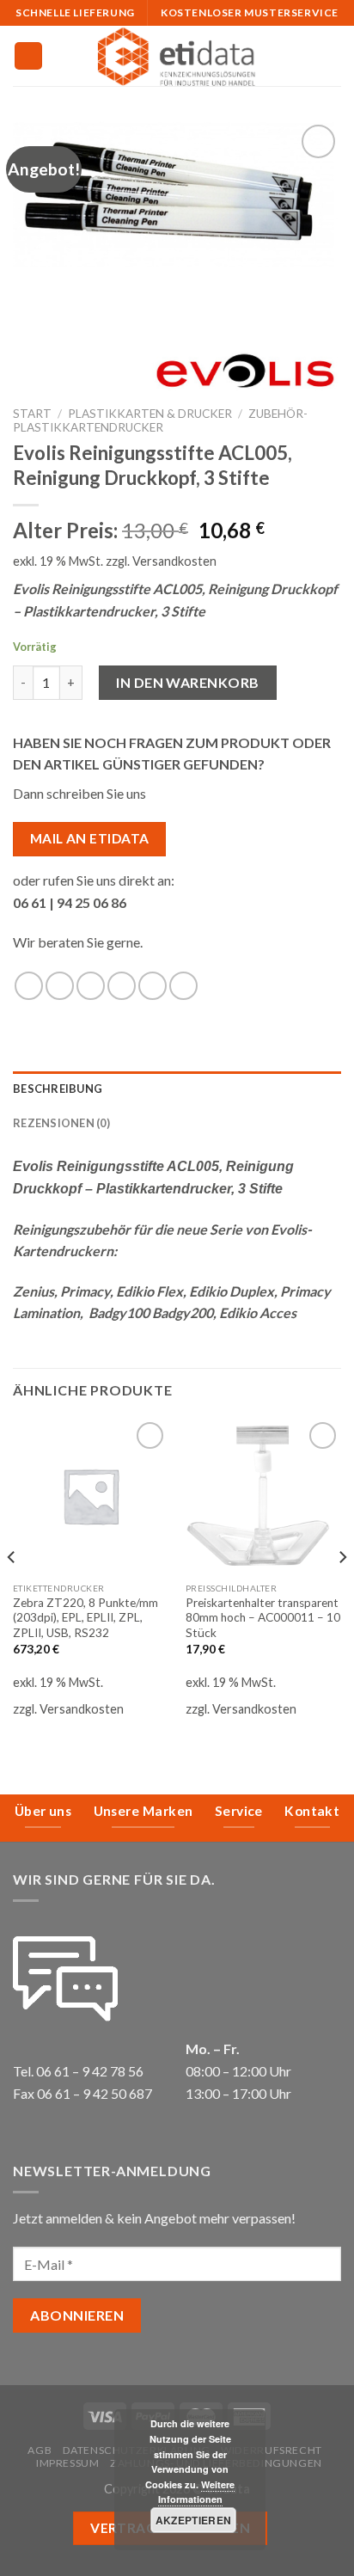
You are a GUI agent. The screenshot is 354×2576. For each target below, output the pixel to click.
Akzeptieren (194, 2520)
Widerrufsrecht (272, 2450)
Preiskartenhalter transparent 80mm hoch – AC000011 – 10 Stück (263, 1618)
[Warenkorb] (333, 56)
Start (32, 414)
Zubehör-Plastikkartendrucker (160, 420)
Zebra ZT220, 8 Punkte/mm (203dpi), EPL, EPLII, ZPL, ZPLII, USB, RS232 (85, 1618)
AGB (40, 2450)
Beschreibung (58, 1089)
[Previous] (12, 1592)
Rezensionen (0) (61, 1123)
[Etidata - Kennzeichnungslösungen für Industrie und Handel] (177, 56)
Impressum (68, 2463)
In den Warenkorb (188, 682)
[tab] (177, 1089)
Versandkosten (174, 561)
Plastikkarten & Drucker (150, 414)
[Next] (342, 1592)
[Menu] (28, 56)
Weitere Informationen (197, 2492)
